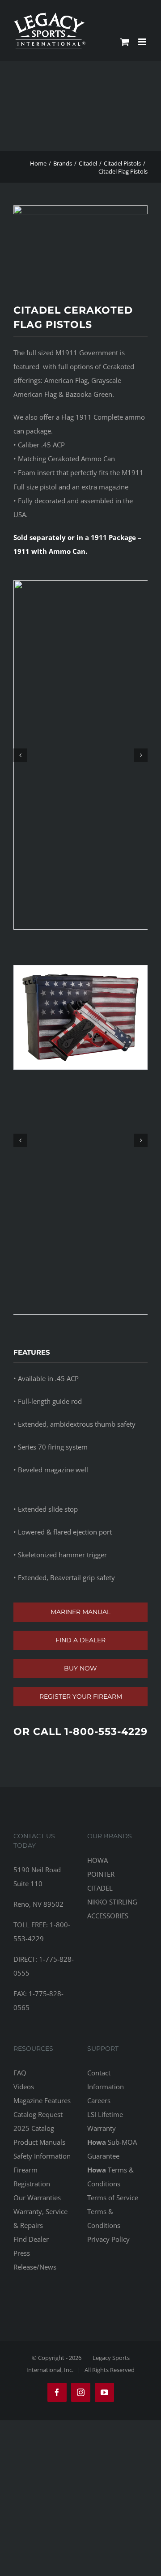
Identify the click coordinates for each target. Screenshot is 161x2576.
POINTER (101, 1874)
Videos (24, 2087)
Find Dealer (31, 2239)
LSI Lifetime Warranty (105, 2121)
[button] (20, 755)
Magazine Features (42, 2100)
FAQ (20, 2073)
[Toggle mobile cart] (125, 42)
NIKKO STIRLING (112, 1902)
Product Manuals (39, 2142)
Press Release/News (35, 2260)
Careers (99, 2100)
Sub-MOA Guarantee (112, 2149)
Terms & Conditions (110, 2177)
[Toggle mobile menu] (143, 42)
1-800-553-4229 (106, 1732)
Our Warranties (37, 2198)
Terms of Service (113, 2198)
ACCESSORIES (108, 1916)
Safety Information (42, 2156)
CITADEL (100, 1888)
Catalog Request (38, 2114)
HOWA (97, 1860)
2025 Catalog (34, 2128)
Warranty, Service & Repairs (40, 2218)
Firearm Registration (32, 2177)
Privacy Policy (108, 2239)
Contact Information (106, 2080)
